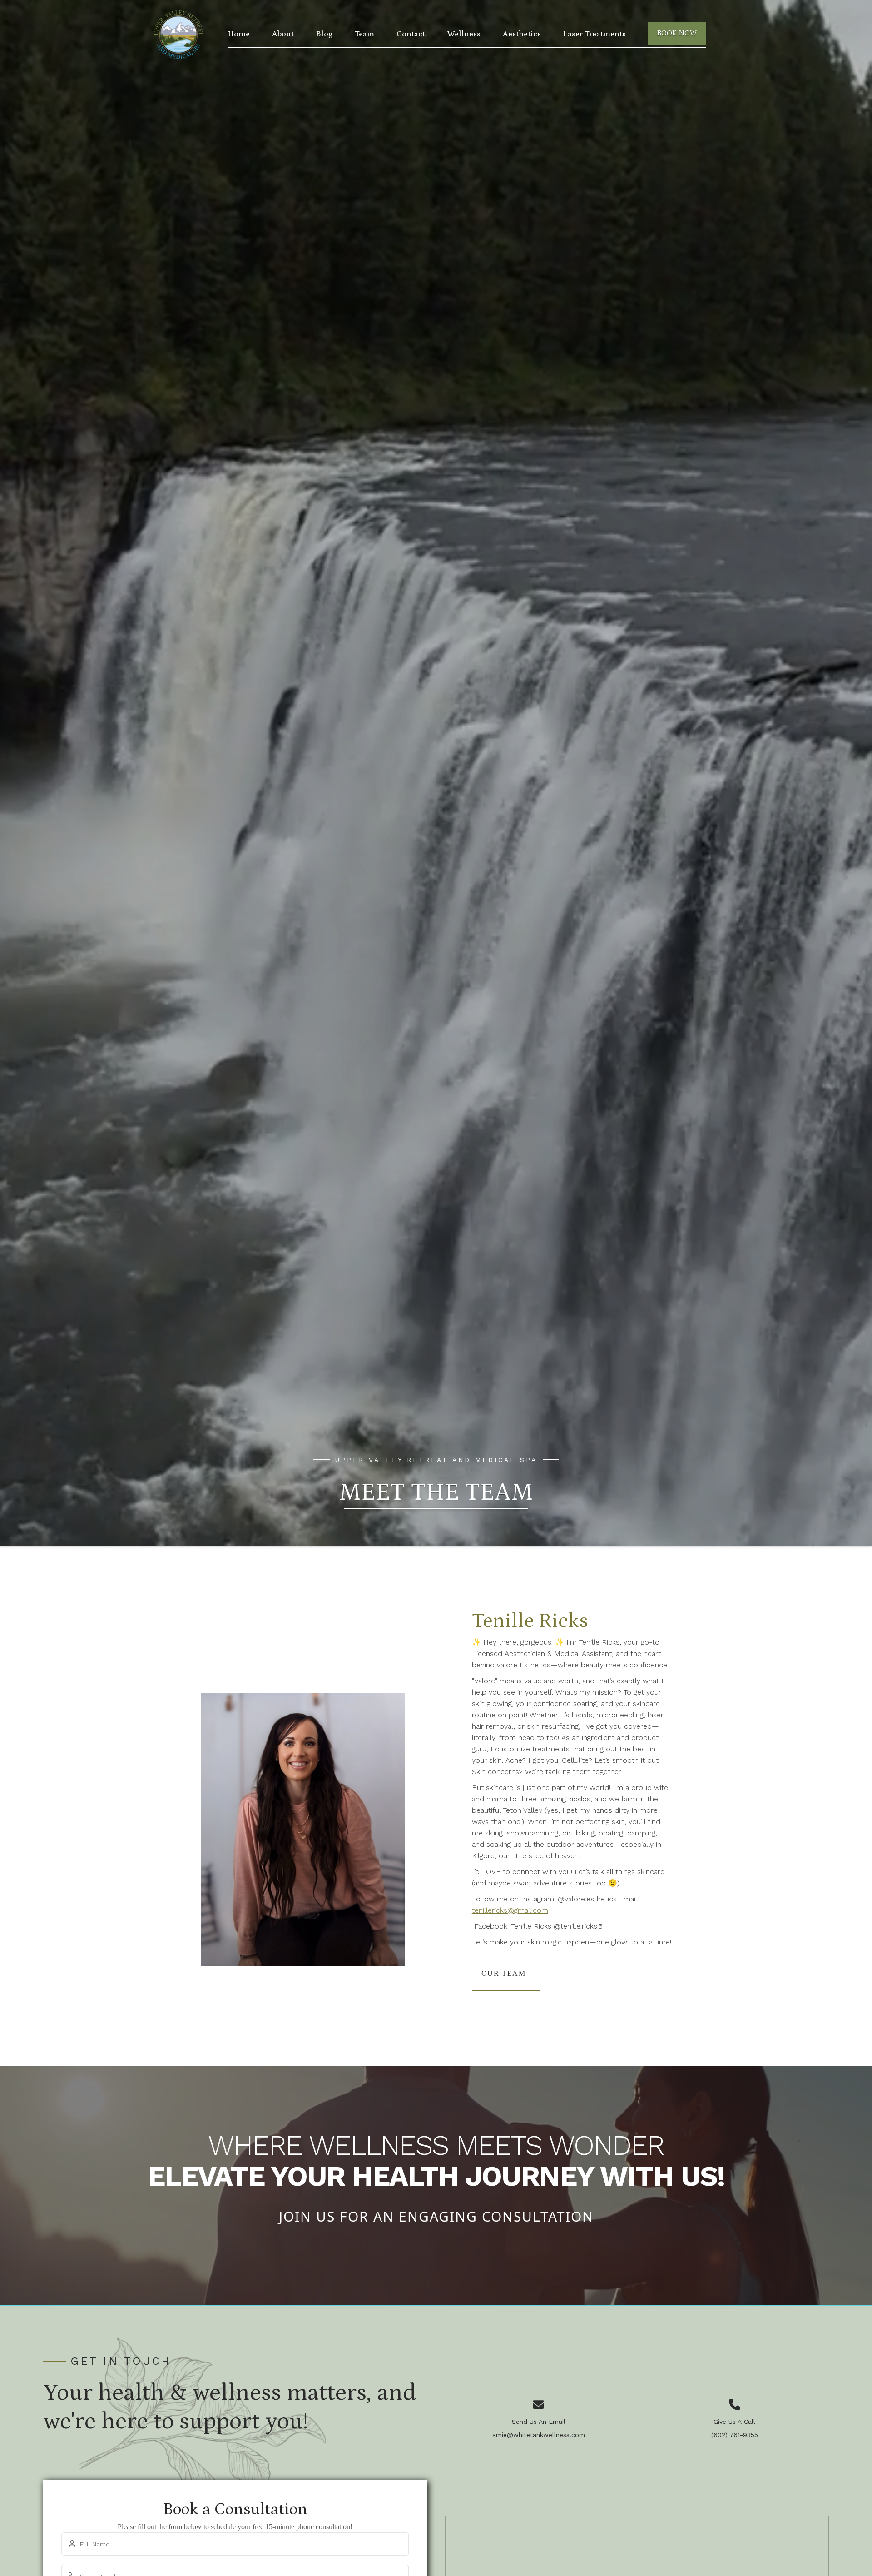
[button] (464, 34)
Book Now (677, 33)
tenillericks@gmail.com (510, 1910)
